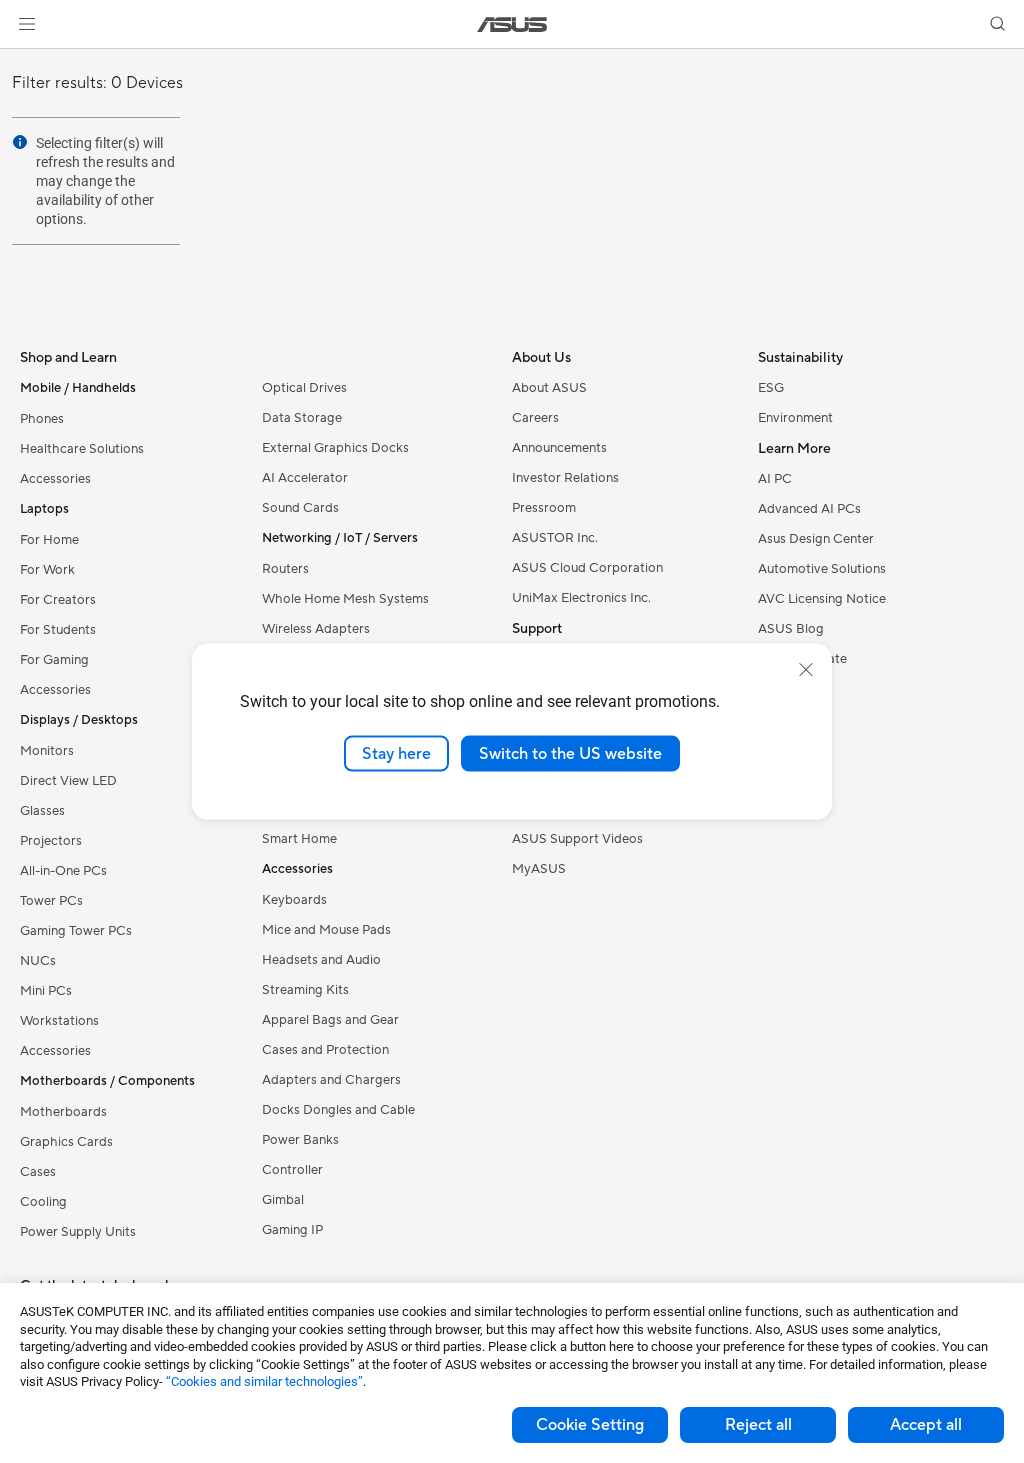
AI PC (775, 479)
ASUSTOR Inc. (555, 538)
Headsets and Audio (321, 960)
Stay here (396, 753)
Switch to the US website (570, 753)
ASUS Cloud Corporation (587, 568)
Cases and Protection (325, 1050)
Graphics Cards (66, 1142)
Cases (38, 1172)
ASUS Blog (791, 629)
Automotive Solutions (822, 569)
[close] (806, 669)
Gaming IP (292, 1230)
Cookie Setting (590, 1425)
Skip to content (24, 61)
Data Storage (302, 418)
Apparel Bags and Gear (330, 1020)
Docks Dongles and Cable (338, 1110)
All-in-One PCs (63, 871)
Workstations (59, 1021)
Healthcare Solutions (82, 449)
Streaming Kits (305, 990)
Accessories (55, 479)
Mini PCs (46, 991)
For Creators (58, 600)
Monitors (47, 751)
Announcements (559, 448)
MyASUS (539, 869)
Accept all (926, 1425)
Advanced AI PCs (809, 509)
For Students (58, 630)
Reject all (758, 1425)
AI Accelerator (305, 478)
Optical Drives (304, 388)
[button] (27, 24)
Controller (292, 1170)
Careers (535, 418)
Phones (42, 419)
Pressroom (544, 508)
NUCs (38, 961)
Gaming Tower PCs (76, 931)
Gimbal (283, 1200)
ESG (771, 388)
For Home (49, 540)
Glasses (42, 811)
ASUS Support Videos (577, 839)
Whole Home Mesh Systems (345, 599)
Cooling (43, 1202)
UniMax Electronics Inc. (581, 598)
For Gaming (54, 660)
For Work (47, 570)
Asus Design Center (816, 539)
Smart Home (299, 839)
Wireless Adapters (316, 629)
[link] (512, 24)
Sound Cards (300, 508)
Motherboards (63, 1112)
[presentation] (20, 142)
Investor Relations (565, 478)
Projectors (51, 841)
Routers (285, 569)
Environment (795, 418)
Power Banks (300, 1140)
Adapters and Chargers (331, 1080)
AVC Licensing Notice (822, 599)
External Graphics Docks (335, 448)
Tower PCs (51, 901)
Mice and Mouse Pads (326, 930)
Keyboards (294, 900)
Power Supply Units (78, 1232)
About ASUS (549, 388)
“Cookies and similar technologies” (264, 1381)
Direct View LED (68, 781)
